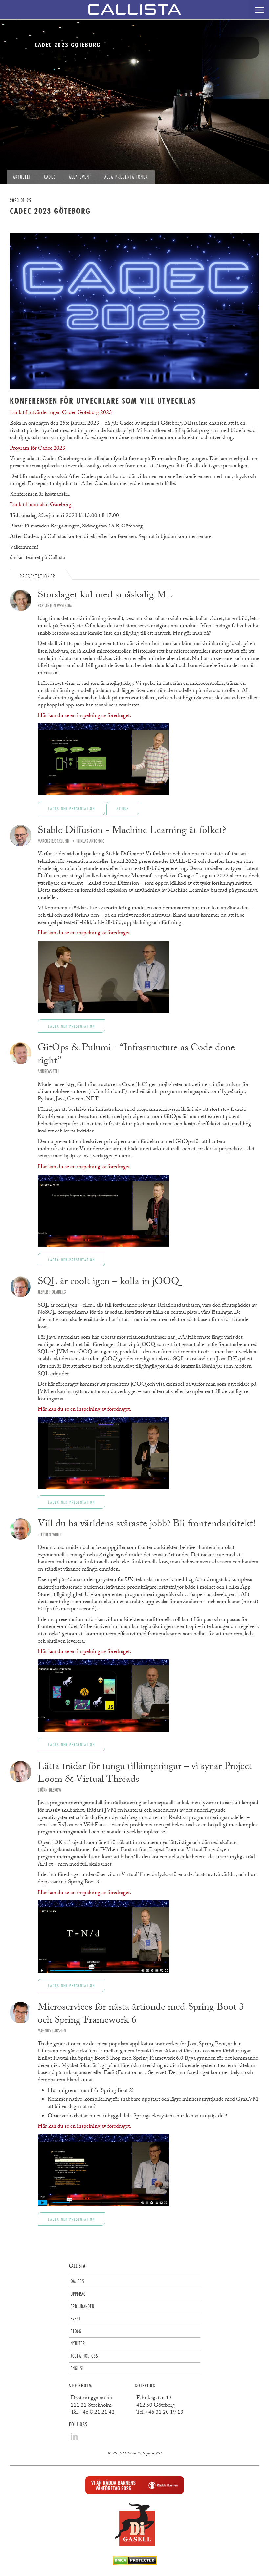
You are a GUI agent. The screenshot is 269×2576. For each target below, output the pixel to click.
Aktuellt (22, 177)
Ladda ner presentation (71, 808)
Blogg (76, 2331)
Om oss (78, 2281)
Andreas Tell (49, 1071)
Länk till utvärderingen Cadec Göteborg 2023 (61, 413)
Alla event (80, 177)
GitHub (123, 808)
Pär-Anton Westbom (55, 605)
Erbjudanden (82, 2306)
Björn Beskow (49, 1790)
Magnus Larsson (52, 2031)
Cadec (50, 177)
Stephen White (50, 1534)
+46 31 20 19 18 (164, 2413)
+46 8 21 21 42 (97, 2413)
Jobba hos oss (84, 2356)
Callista (77, 2265)
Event (76, 2319)
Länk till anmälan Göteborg (41, 505)
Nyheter (78, 2343)
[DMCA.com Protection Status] (135, 2563)
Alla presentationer (126, 177)
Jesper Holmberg (52, 1292)
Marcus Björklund (54, 841)
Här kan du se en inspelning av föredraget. (84, 716)
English (78, 2368)
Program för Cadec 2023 (38, 449)
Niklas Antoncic (91, 841)
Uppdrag (78, 2294)
